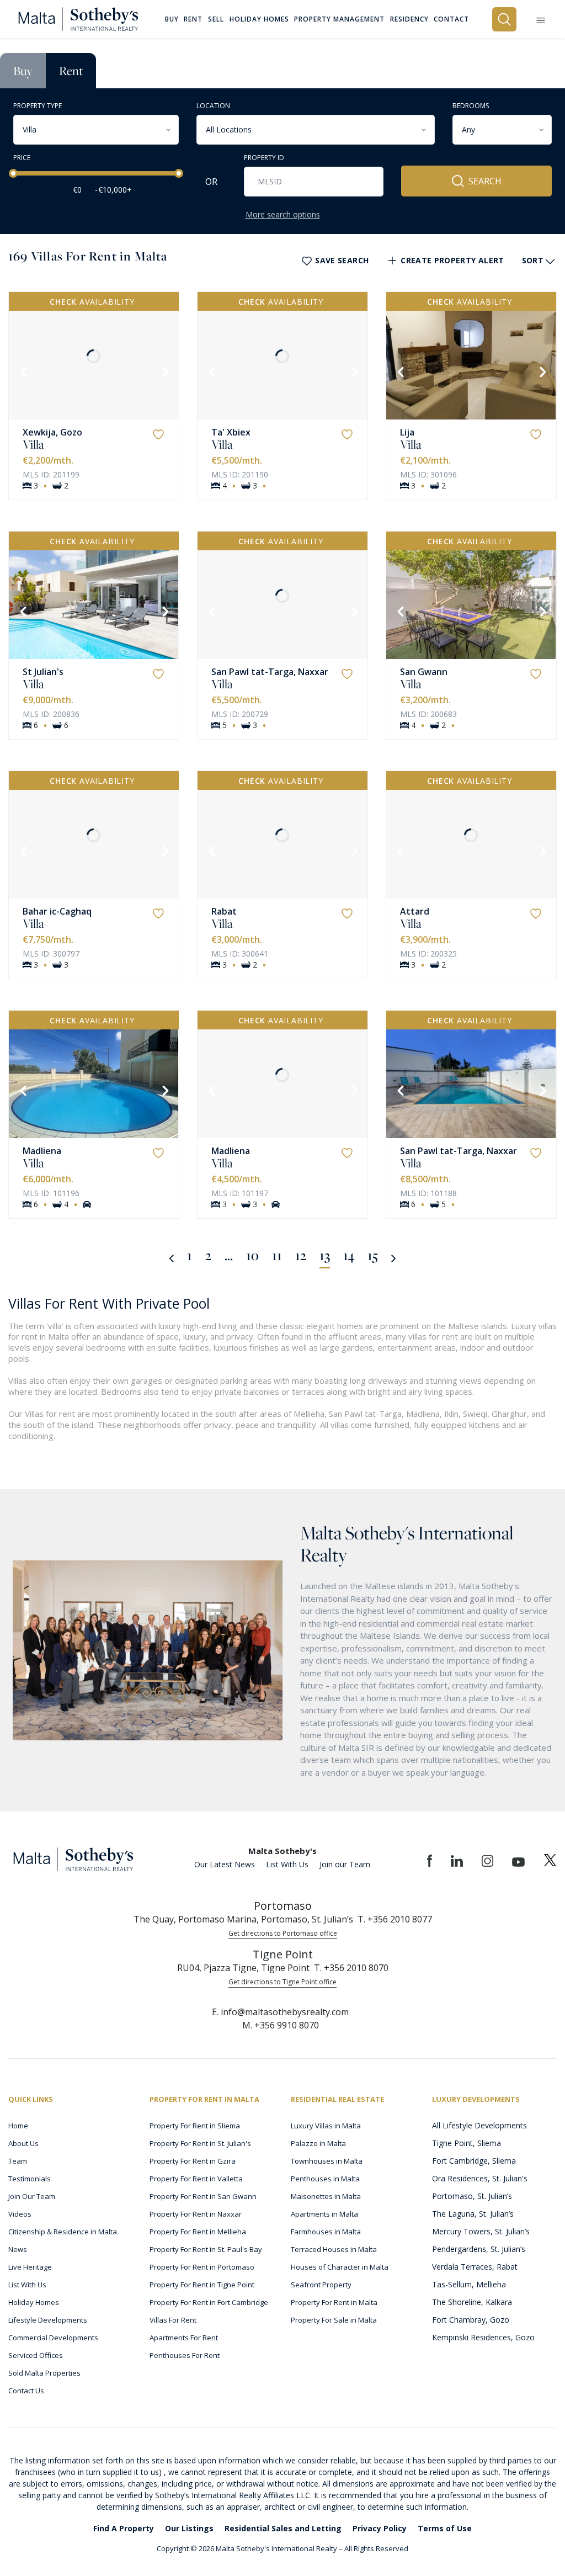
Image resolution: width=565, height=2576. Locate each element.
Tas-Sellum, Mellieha (469, 2284)
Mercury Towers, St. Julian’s (481, 2231)
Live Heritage (30, 2267)
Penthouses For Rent (185, 2355)
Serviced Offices (36, 2355)
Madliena (42, 1151)
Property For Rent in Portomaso (202, 2267)
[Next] (164, 371)
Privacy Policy (380, 2528)
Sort (533, 260)
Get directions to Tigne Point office (282, 1982)
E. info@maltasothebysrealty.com (280, 2012)
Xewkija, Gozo (52, 432)
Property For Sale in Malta (334, 2320)
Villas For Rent (173, 2320)
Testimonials (30, 2179)
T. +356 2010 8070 (351, 1968)
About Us (23, 2143)
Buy (23, 71)
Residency (409, 19)
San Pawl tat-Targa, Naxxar (270, 672)
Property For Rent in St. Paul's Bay (206, 2249)
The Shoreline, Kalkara (472, 2302)
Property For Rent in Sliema (195, 2126)
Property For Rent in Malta (334, 2302)
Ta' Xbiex (231, 432)
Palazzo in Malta (318, 2143)
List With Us (287, 1864)
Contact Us (26, 2391)
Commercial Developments (53, 2338)
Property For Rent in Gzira (193, 2161)
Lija (407, 432)
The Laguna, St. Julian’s (473, 2214)
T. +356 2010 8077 (395, 1919)
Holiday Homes (34, 2302)
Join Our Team (32, 2196)
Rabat (224, 911)
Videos (20, 2214)
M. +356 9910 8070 (281, 2025)
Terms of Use (445, 2528)
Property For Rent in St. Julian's (200, 2143)
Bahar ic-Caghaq (57, 911)
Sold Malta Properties (44, 2373)
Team (18, 2161)
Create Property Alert (452, 260)
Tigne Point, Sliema (467, 2143)
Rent (71, 71)
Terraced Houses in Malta (334, 2249)
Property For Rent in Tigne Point (202, 2285)
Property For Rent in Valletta (196, 2179)
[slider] (13, 173)
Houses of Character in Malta (340, 2267)
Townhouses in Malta (327, 2161)
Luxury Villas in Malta (326, 2126)
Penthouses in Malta (325, 2179)
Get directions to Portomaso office (283, 1933)
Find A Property (124, 2528)
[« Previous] (171, 1257)
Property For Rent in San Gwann (203, 2196)
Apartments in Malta (324, 2214)
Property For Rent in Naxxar (196, 2214)
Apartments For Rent (184, 2338)
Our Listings (189, 2528)
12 (301, 1255)
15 (373, 1255)
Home (18, 2126)
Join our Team (345, 1864)
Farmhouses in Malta (326, 2232)
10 (252, 1255)
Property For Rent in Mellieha (198, 2232)
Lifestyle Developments (48, 2320)
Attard (415, 911)
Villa (33, 444)
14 (349, 1255)
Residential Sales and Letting (283, 2528)
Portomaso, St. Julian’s (472, 2196)
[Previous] (22, 371)
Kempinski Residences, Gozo (483, 2337)
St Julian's (43, 672)
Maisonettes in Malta (326, 2196)
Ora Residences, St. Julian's (480, 2178)
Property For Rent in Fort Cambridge (209, 2302)
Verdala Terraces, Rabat (475, 2267)
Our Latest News (225, 1864)
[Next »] (394, 1257)
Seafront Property (321, 2285)
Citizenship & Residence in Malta (63, 2232)
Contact (451, 19)
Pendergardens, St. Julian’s (479, 2249)
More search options (283, 214)
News (18, 2249)
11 (277, 1255)
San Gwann (424, 672)
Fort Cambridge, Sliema (474, 2161)
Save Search (342, 260)
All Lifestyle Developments (479, 2125)
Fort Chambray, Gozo (471, 2320)
